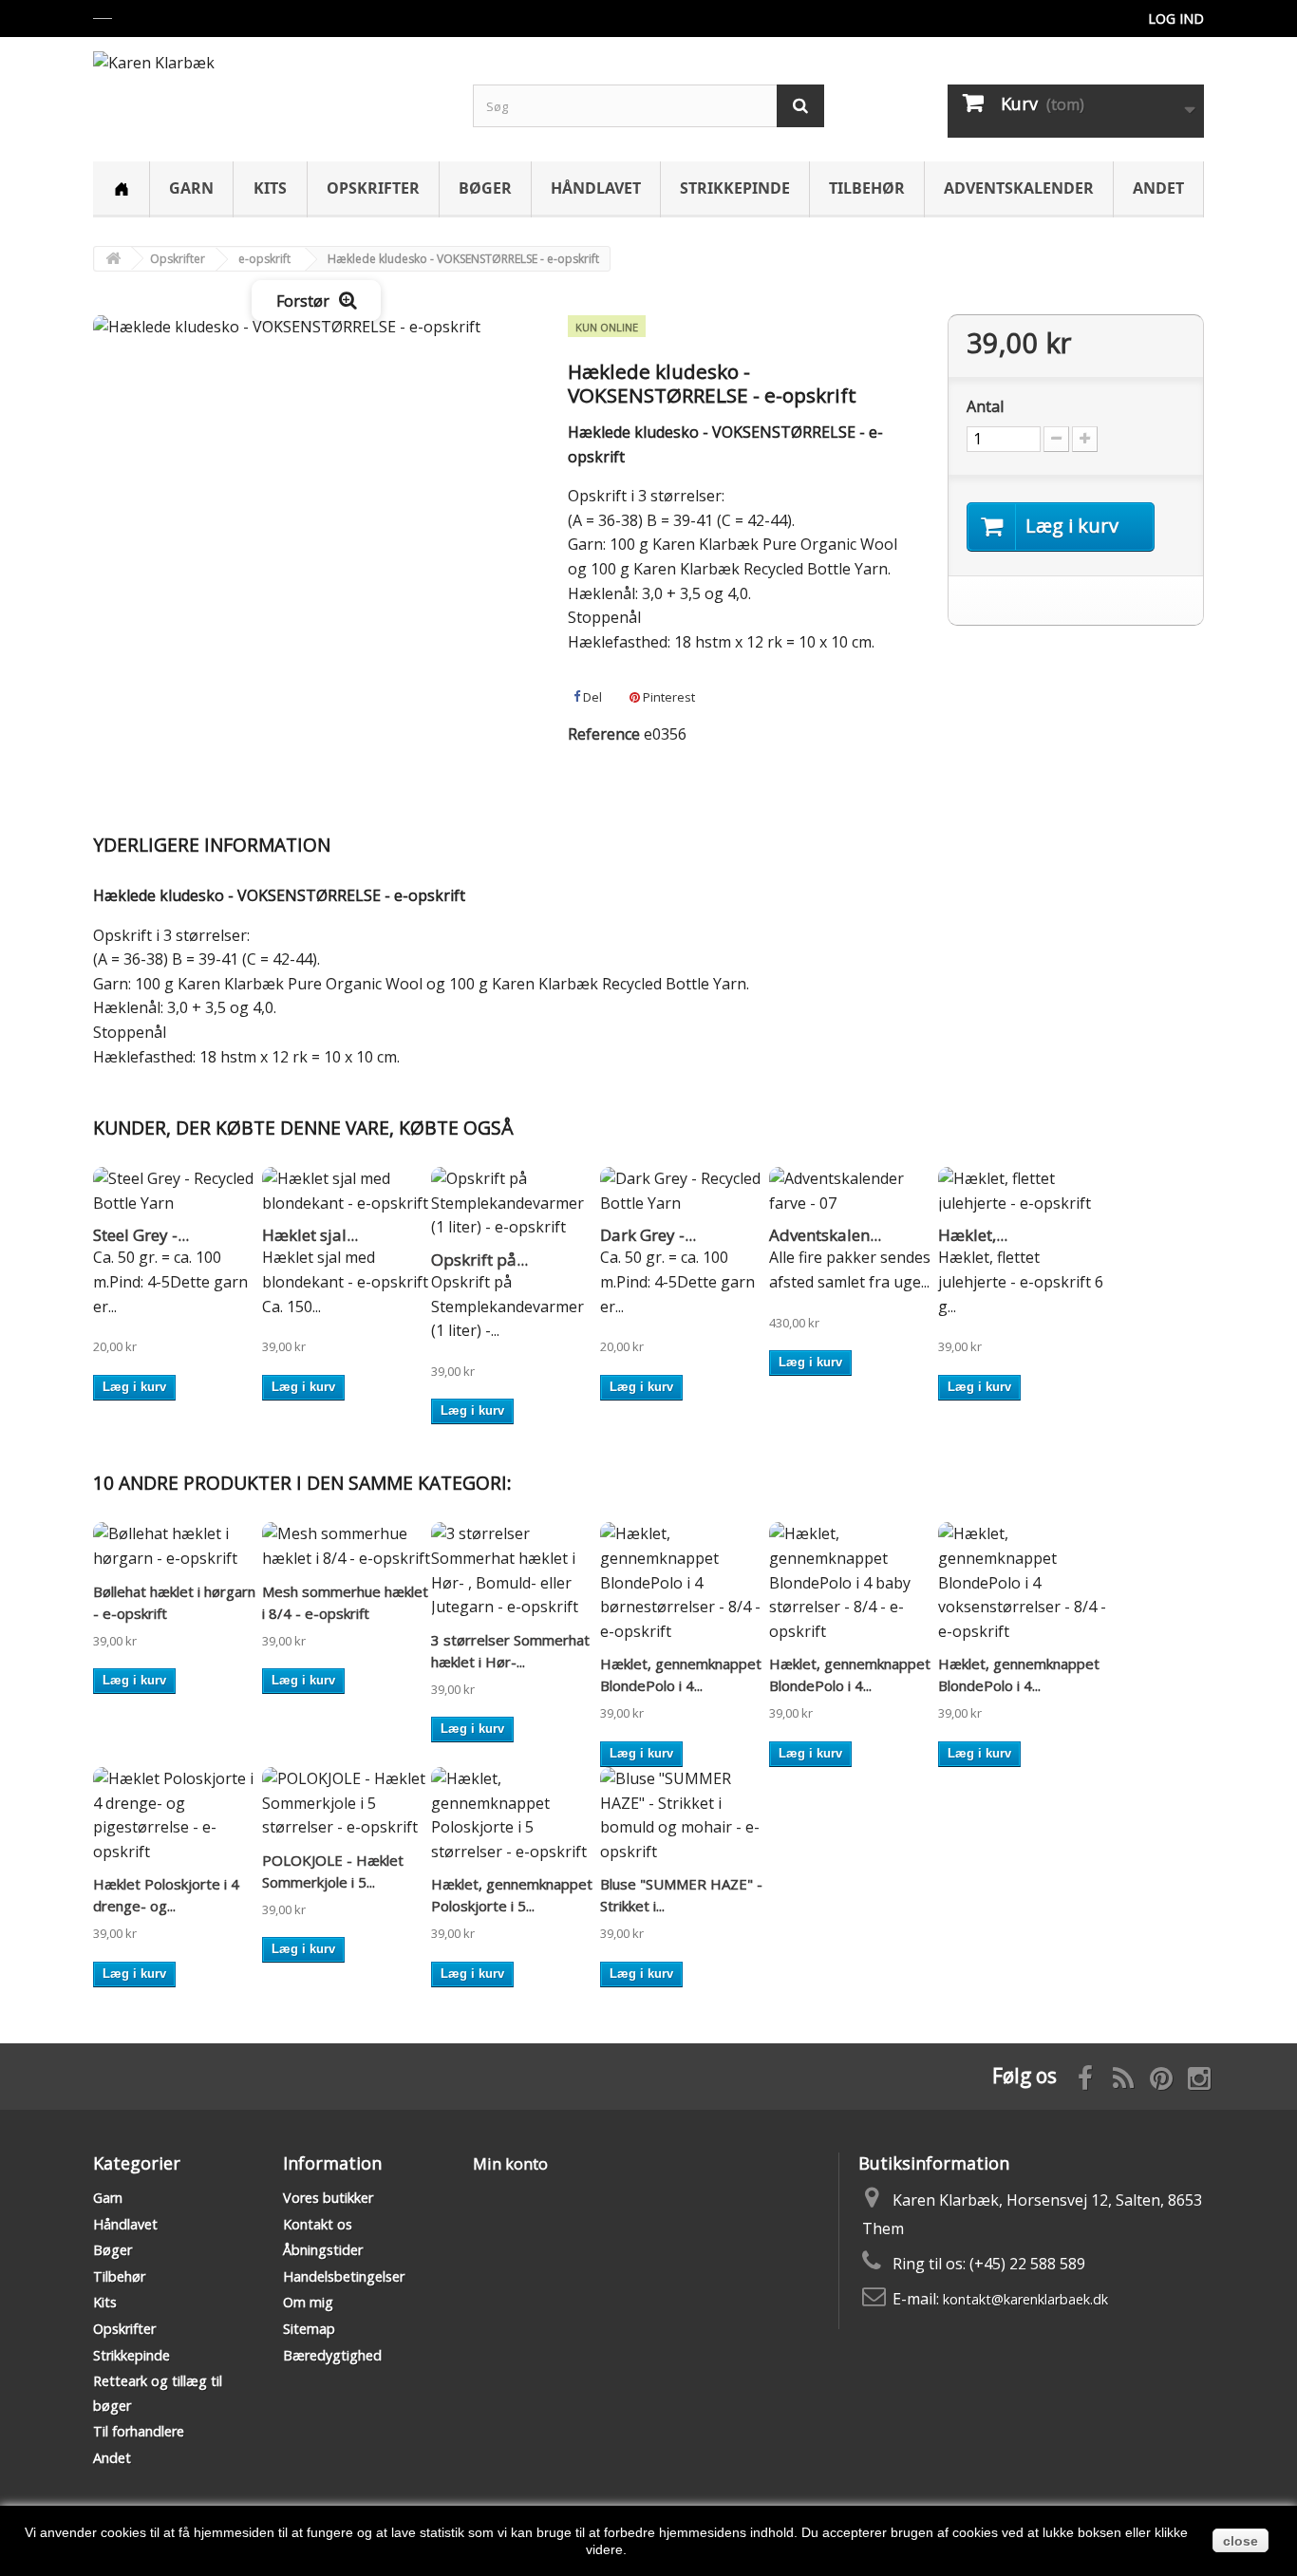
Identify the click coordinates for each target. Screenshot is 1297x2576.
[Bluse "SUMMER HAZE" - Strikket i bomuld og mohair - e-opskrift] (685, 1815)
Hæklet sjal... (310, 1235)
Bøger (485, 188)
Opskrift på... (479, 1260)
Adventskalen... (825, 1235)
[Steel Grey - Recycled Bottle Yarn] (178, 1191)
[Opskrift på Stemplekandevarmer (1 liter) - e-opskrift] (516, 1203)
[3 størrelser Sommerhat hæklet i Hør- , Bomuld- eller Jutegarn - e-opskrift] (516, 1570)
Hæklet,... (973, 1235)
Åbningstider (323, 2250)
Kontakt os (318, 2224)
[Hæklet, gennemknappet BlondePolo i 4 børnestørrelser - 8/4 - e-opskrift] (685, 1583)
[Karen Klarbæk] (269, 89)
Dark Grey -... (648, 1235)
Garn (191, 188)
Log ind (1176, 19)
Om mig (308, 2302)
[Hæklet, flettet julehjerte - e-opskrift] (1023, 1191)
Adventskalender (1019, 188)
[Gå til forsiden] (113, 259)
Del (591, 697)
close (1241, 2541)
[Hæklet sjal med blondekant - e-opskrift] (347, 1191)
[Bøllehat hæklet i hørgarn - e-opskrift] (178, 1546)
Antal (985, 406)
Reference (604, 734)
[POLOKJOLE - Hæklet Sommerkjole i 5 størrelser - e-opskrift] (347, 1804)
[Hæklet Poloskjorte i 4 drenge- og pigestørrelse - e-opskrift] (178, 1815)
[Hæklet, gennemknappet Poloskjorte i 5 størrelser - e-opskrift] (516, 1815)
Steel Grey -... (141, 1235)
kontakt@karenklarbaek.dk (1025, 2299)
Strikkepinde (735, 188)
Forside (121, 189)
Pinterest (667, 697)
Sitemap (309, 2329)
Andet (1158, 188)
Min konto (510, 2164)
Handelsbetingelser (344, 2276)
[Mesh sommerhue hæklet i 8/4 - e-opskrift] (347, 1546)
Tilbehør (867, 188)
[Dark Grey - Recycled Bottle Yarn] (685, 1191)
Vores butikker (328, 2198)
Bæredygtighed (332, 2355)
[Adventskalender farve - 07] (854, 1191)
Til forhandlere (139, 2431)
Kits (270, 188)
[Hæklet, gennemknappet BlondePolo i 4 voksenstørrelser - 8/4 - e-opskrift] (1023, 1583)
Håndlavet (596, 188)
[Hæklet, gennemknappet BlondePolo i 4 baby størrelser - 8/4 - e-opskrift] (854, 1583)
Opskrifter (373, 188)
